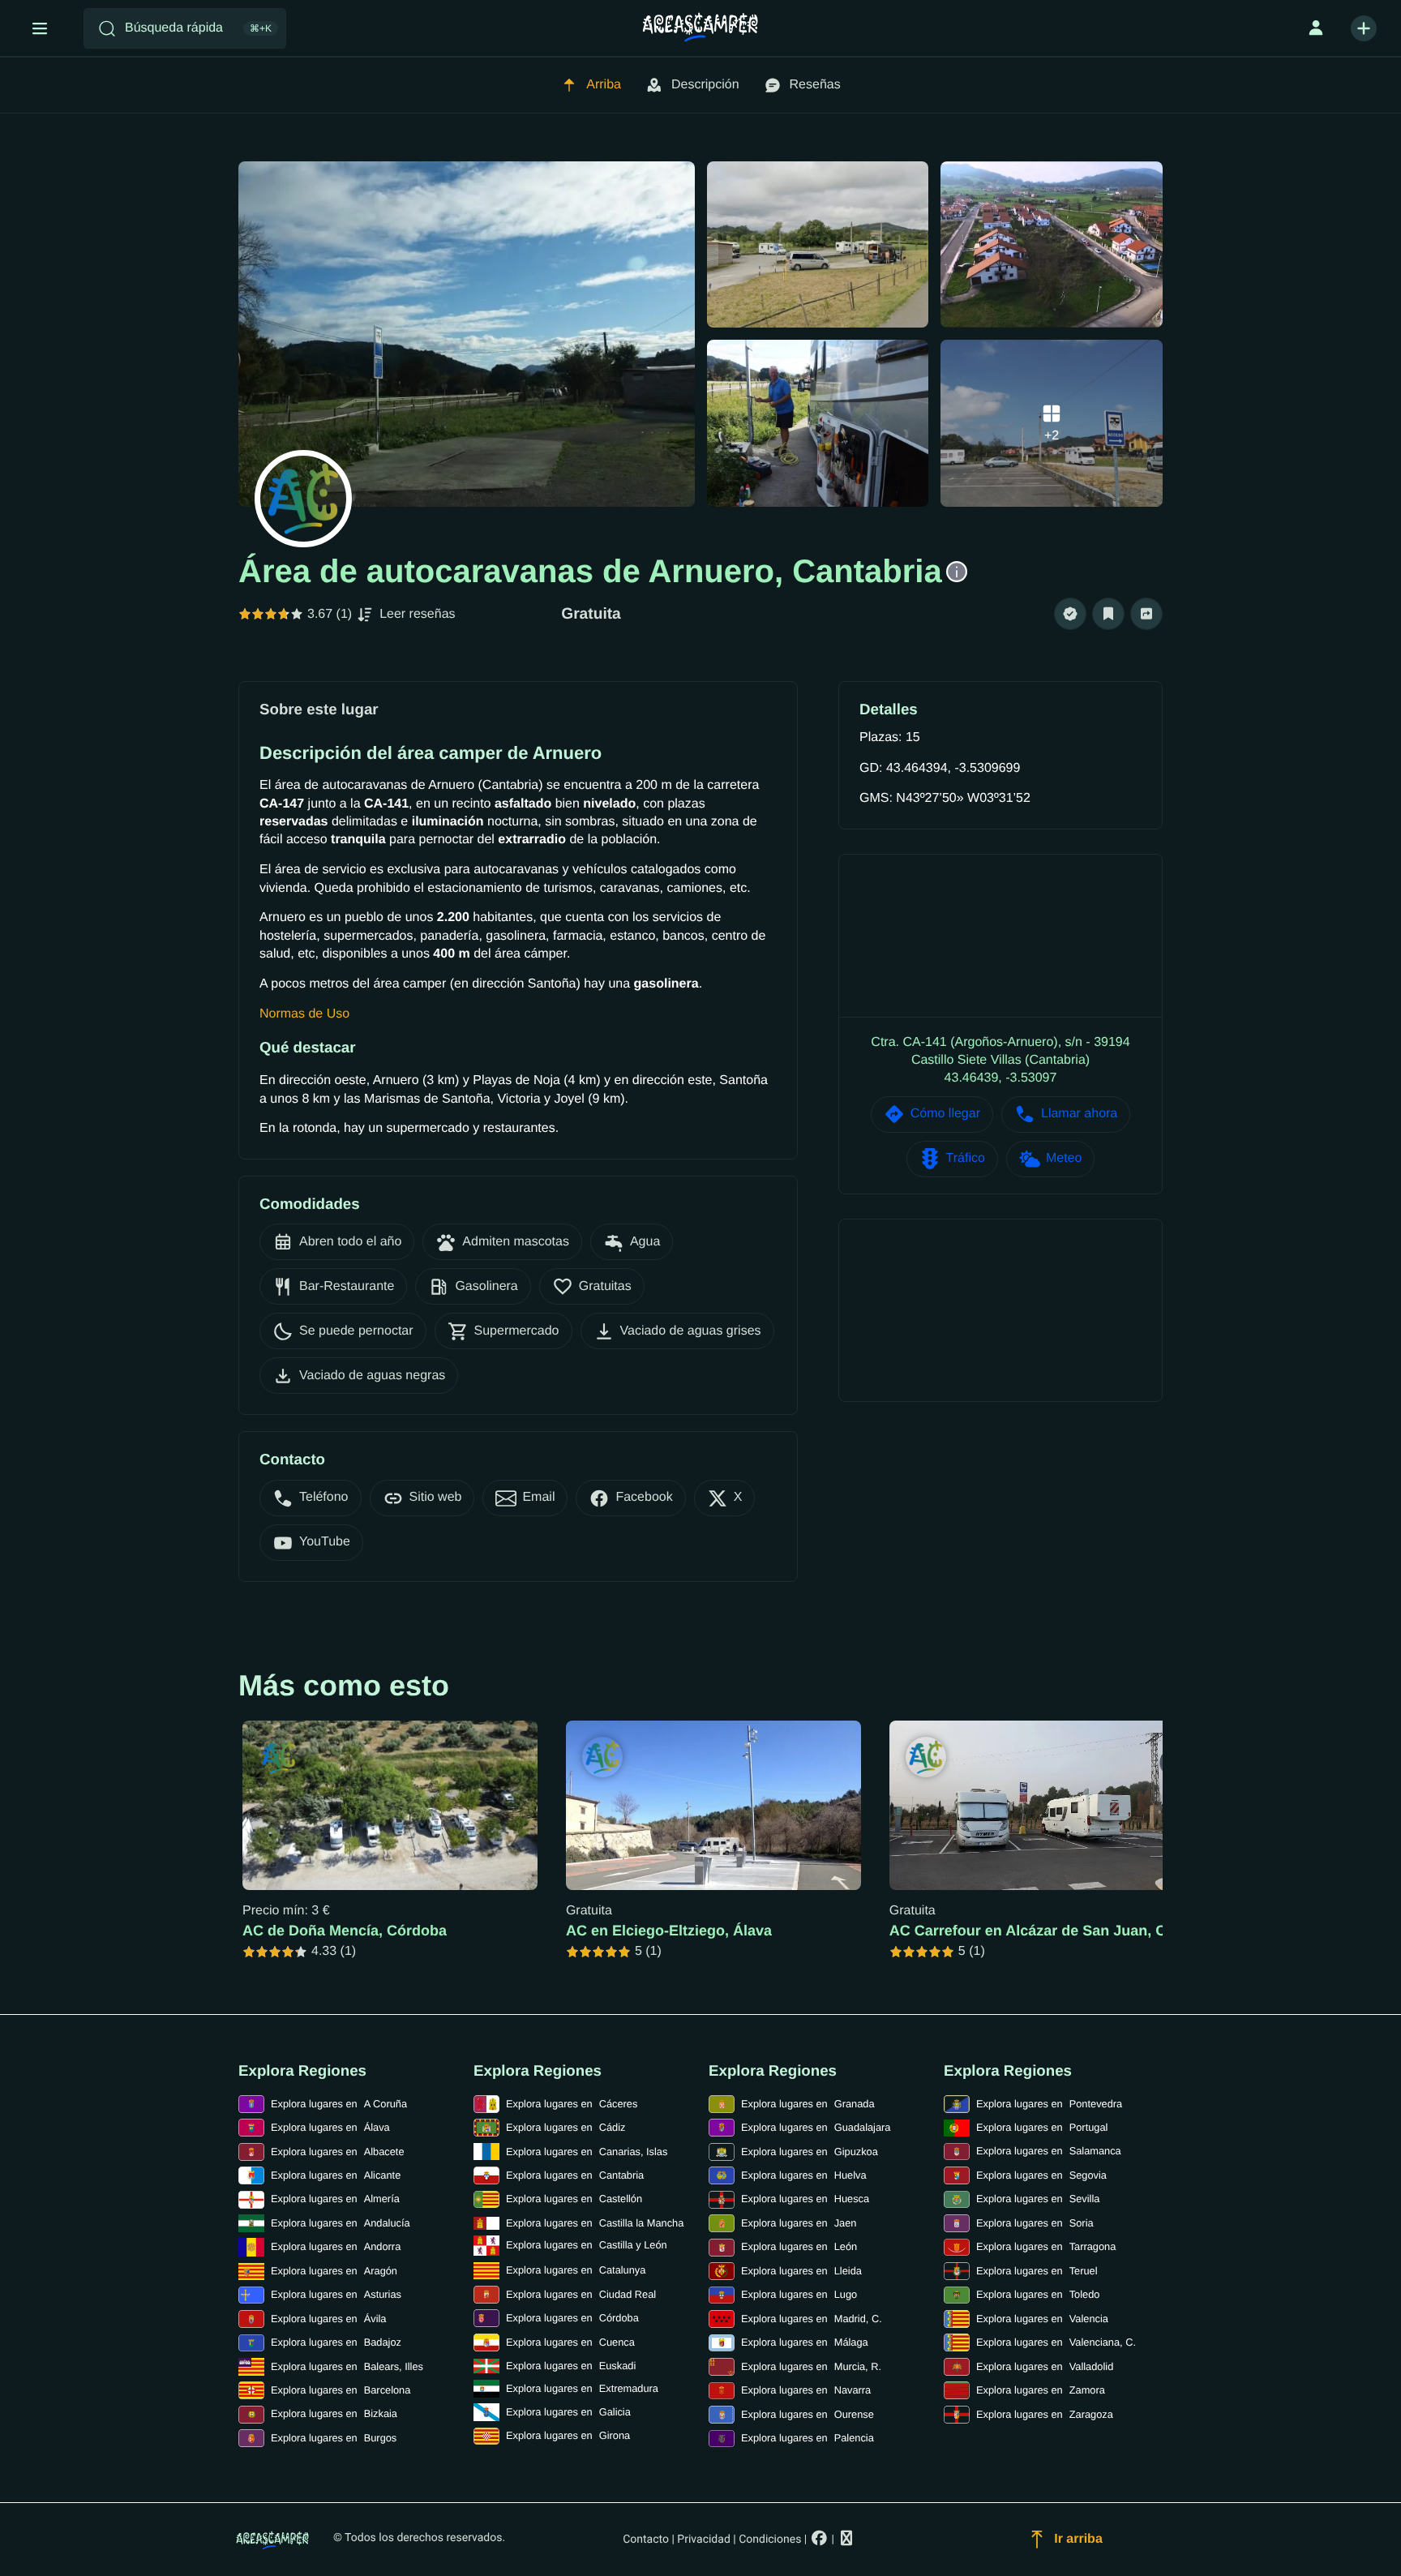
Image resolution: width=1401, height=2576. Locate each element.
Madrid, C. (812, 2319)
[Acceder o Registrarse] (1316, 28)
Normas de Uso (304, 1014)
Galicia (568, 2412)
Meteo (1064, 1158)
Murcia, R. (811, 2366)
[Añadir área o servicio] (1364, 28)
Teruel (1037, 2271)
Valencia (1042, 2319)
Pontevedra (1049, 2104)
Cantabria (575, 2175)
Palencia (808, 2438)
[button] (1070, 614)
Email (538, 1497)
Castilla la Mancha (595, 2223)
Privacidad (703, 2540)
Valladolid (1045, 2366)
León (799, 2246)
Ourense (808, 2414)
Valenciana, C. (1056, 2342)
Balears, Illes (347, 2366)
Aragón (334, 2271)
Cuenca (570, 2342)
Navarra (806, 2390)
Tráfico (966, 1158)
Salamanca (1049, 2151)
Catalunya (576, 2270)
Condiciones (770, 2540)
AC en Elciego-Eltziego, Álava (669, 1931)
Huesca (805, 2199)
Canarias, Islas (587, 2152)
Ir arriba (1078, 2539)
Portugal (1042, 2127)
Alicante (336, 2175)
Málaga (805, 2342)
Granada (808, 2104)
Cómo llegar (945, 1114)
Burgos (334, 2438)
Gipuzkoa (810, 2152)
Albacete (338, 2152)
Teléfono (324, 1497)
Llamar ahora (1079, 1114)
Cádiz (566, 2127)
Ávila (328, 2319)
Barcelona (341, 2390)
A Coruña (339, 2104)
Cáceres (572, 2104)
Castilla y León (587, 2245)
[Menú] (40, 28)
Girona (568, 2435)
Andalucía (341, 2223)
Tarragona (1046, 2246)
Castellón (574, 2199)
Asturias (336, 2294)
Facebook (644, 1497)
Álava (330, 2127)
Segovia (1041, 2175)
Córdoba (572, 2318)
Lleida (801, 2271)
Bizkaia (334, 2413)
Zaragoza (1045, 2414)
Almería (335, 2199)
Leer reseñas (417, 614)
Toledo (1038, 2294)
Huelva (804, 2175)
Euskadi (571, 2366)
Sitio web (436, 1497)
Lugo (799, 2294)
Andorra (336, 2246)
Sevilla (1038, 2199)
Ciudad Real (581, 2294)
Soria (1035, 2223)
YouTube (325, 1542)
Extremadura (582, 2388)
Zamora (1041, 2390)
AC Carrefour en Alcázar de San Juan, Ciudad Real (1065, 1931)
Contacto (646, 2540)
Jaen (799, 2223)
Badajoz (336, 2342)
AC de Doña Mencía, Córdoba (345, 1931)
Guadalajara (816, 2127)
